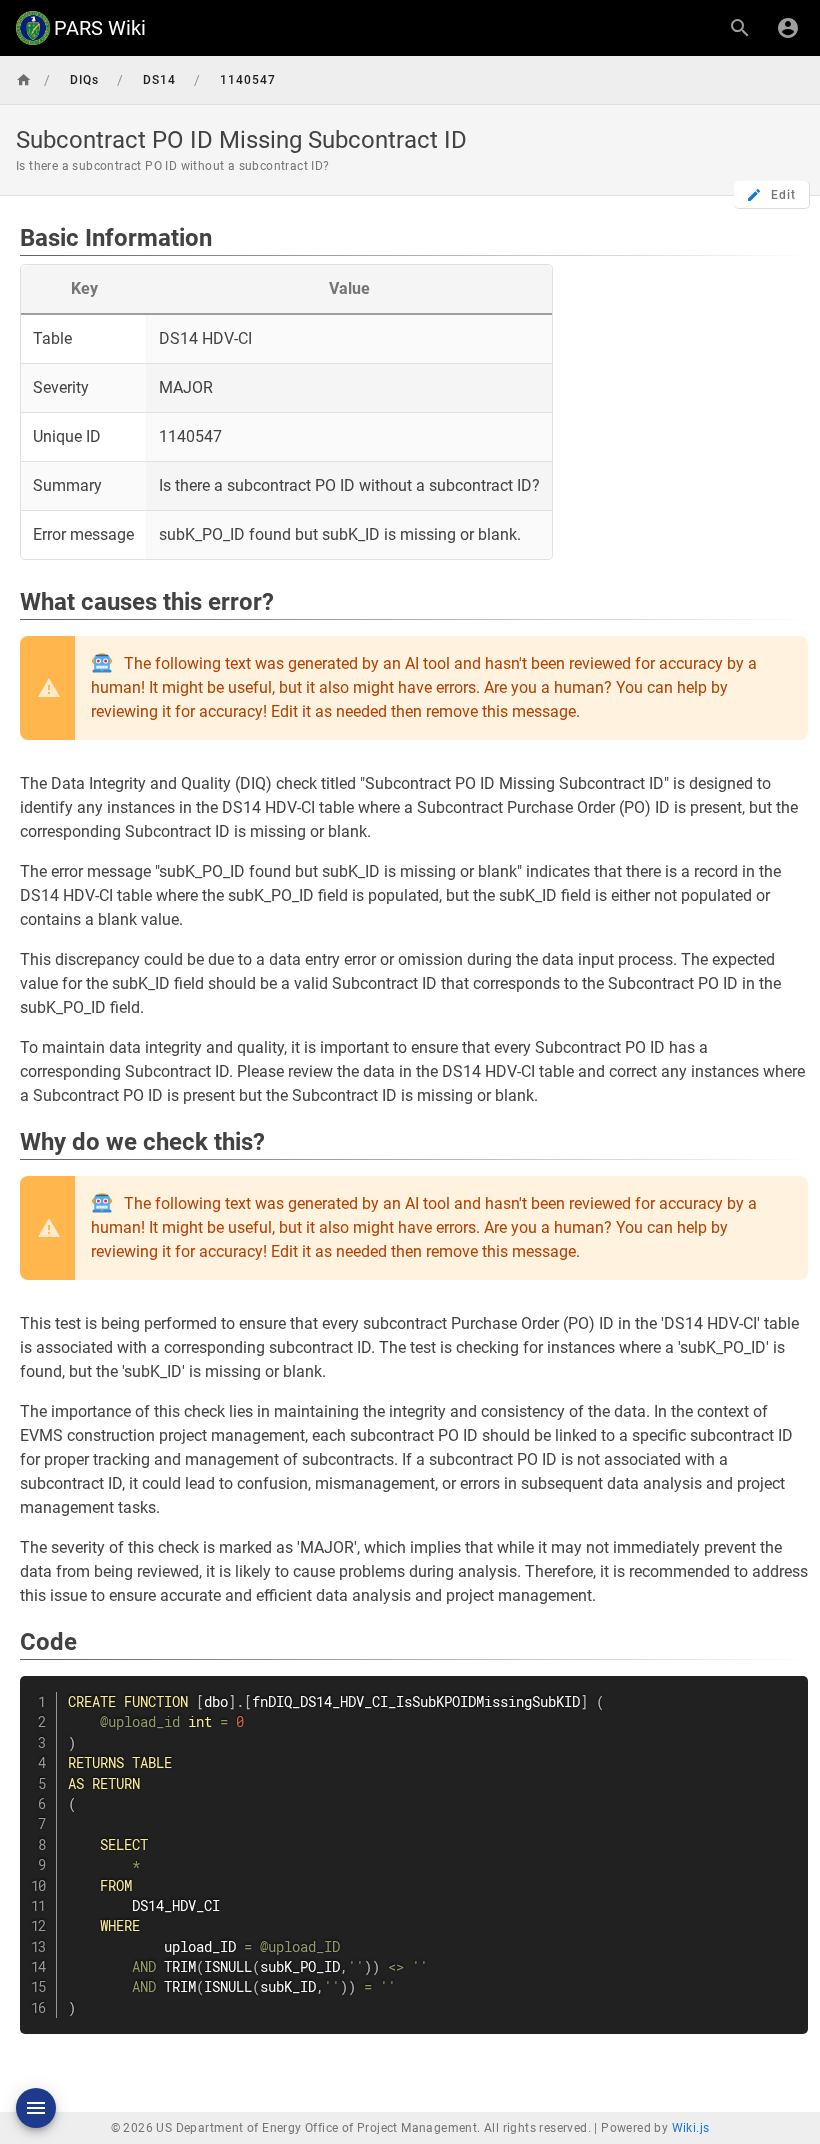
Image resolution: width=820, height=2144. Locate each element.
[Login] (788, 28)
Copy (784, 1693)
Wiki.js (691, 2128)
